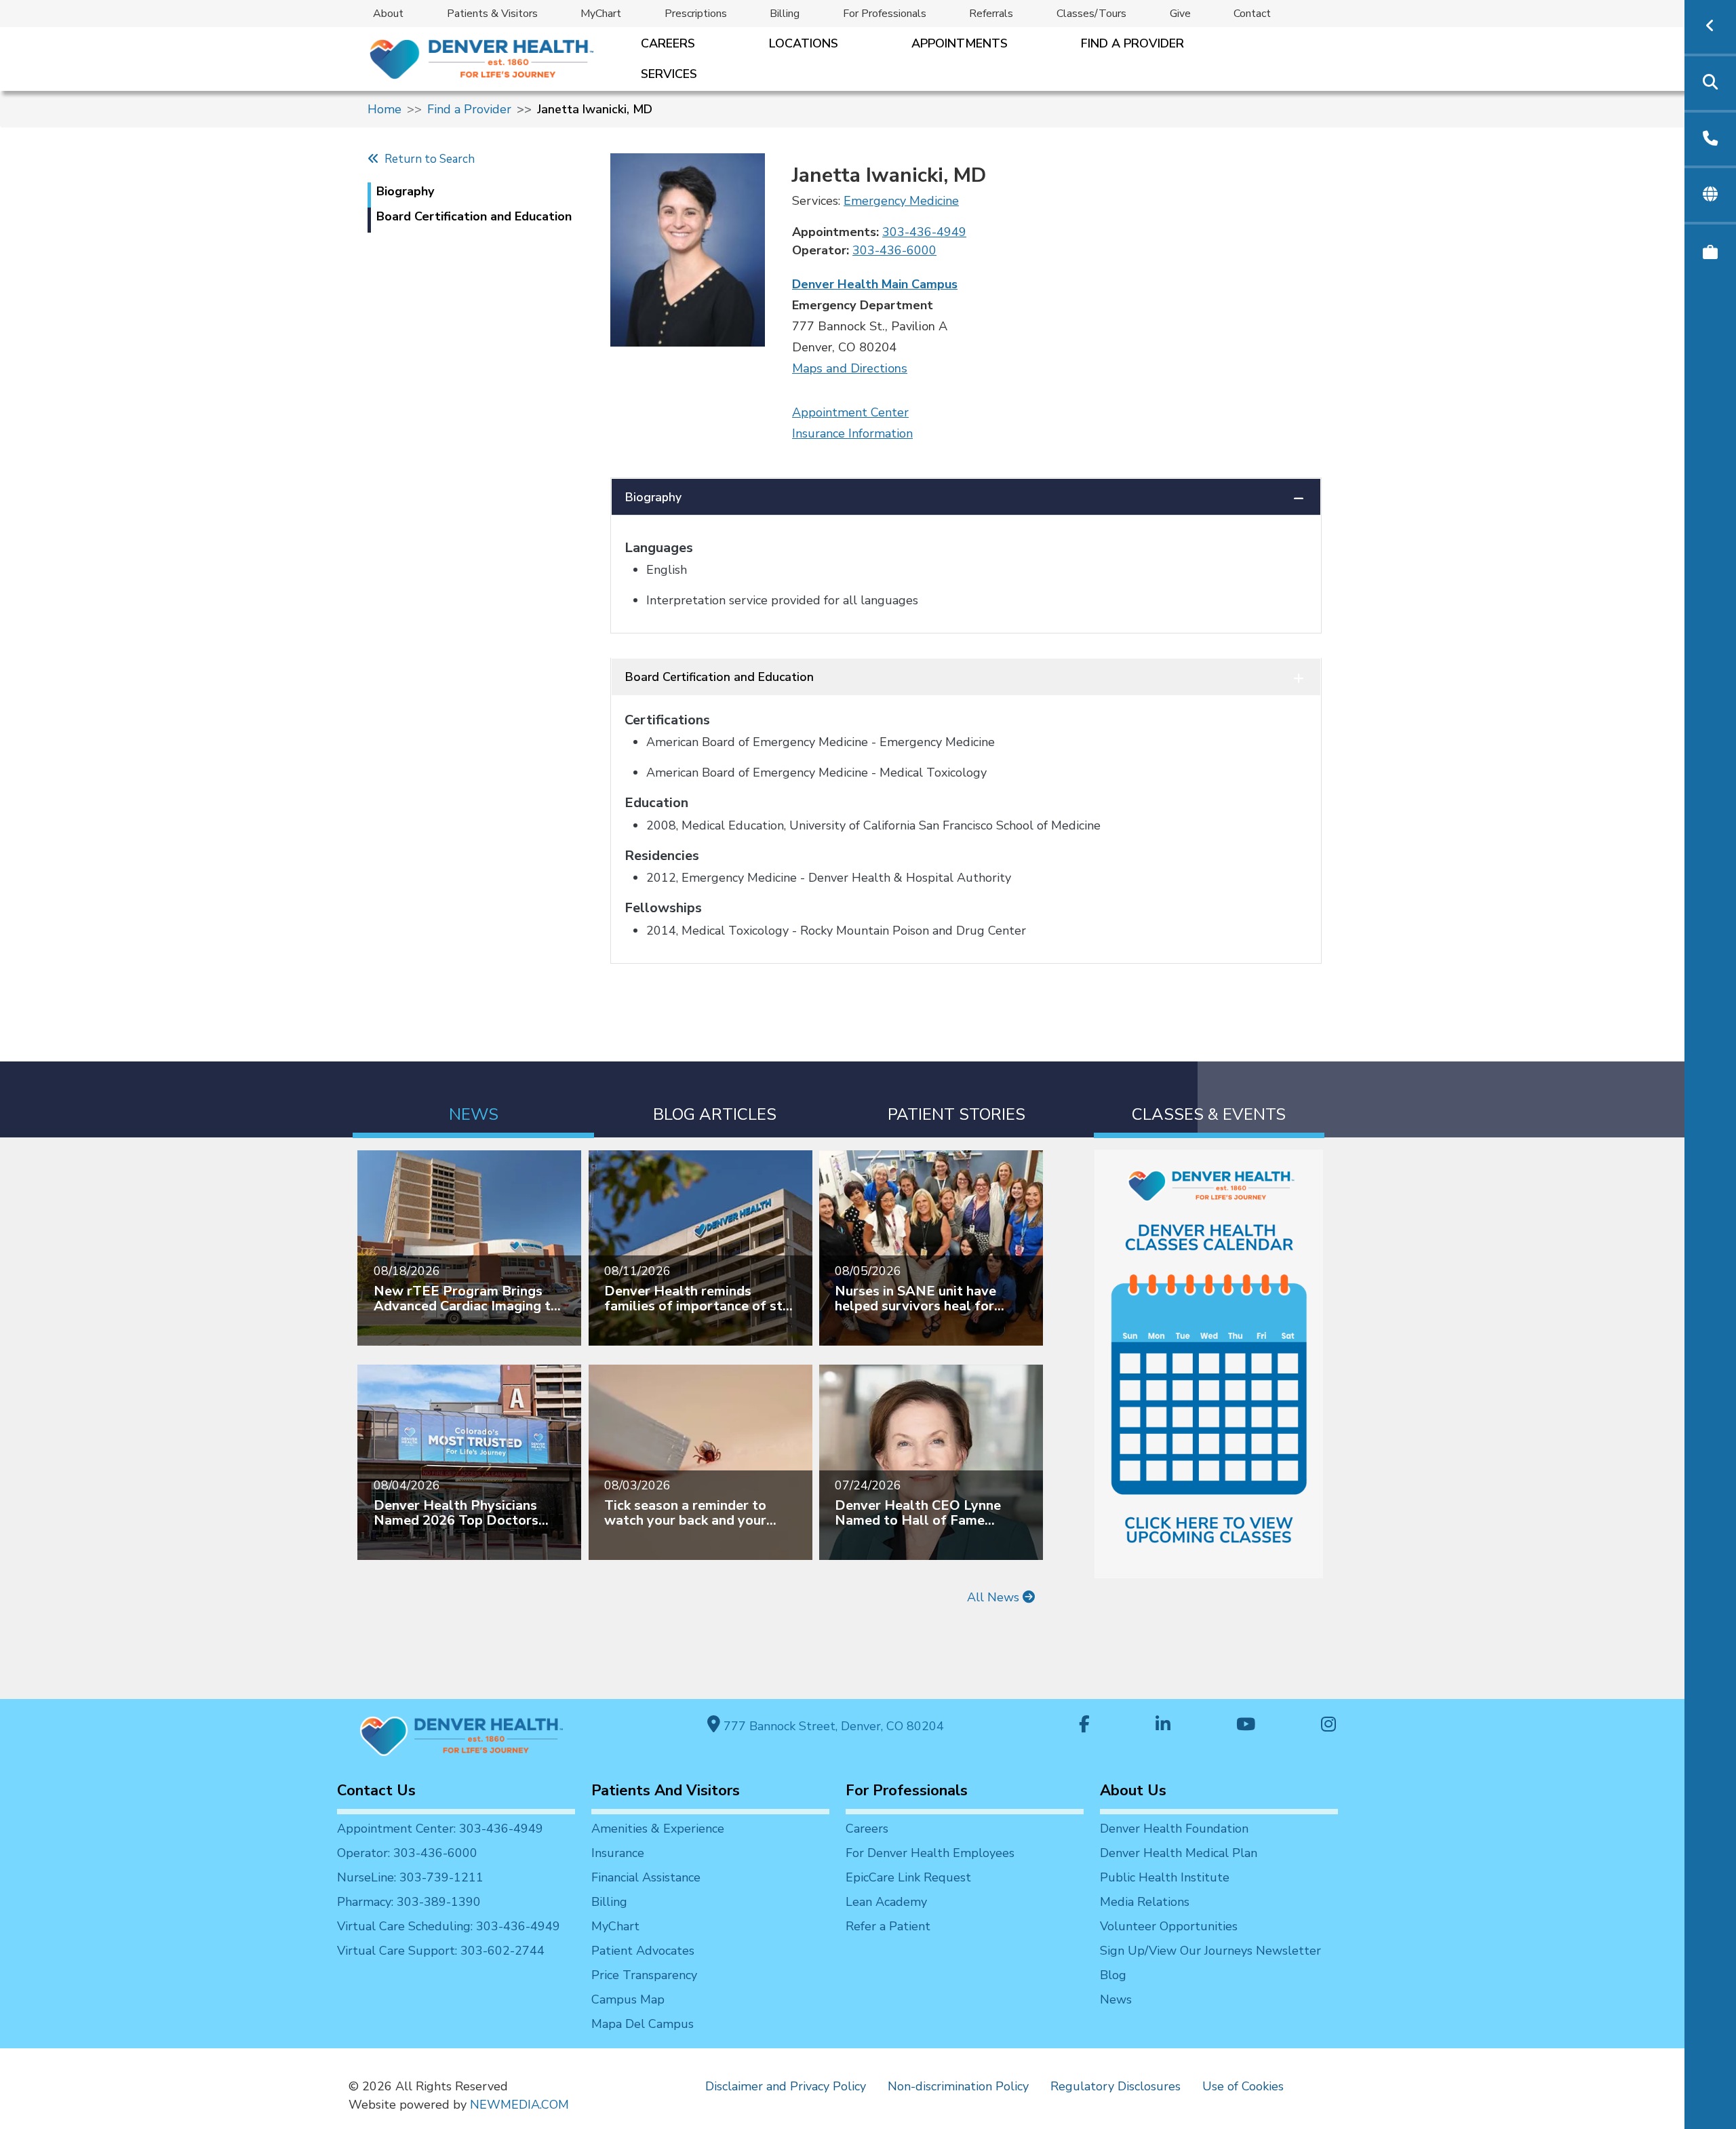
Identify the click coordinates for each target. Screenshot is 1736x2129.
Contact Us (376, 1791)
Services (669, 74)
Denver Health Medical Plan (1179, 1853)
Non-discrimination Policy (958, 2086)
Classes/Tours (1091, 14)
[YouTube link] (1246, 1726)
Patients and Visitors (666, 1791)
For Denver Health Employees (930, 1853)
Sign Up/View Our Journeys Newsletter (1210, 1951)
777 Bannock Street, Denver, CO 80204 (832, 1726)
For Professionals (885, 14)
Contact (1252, 14)
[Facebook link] (1084, 1726)
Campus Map (628, 1999)
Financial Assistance (646, 1877)
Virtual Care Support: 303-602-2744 (441, 1951)
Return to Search (427, 159)
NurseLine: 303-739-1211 (410, 1877)
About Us (1133, 1791)
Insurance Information (852, 433)
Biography (653, 497)
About (388, 14)
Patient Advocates (643, 1951)
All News (995, 1597)
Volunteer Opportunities (1169, 1926)
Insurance (618, 1853)
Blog (1113, 1975)
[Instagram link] (1328, 1726)
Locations (804, 43)
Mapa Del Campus (643, 2024)
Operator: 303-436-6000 (407, 1853)
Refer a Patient (888, 1926)
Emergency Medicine (901, 201)
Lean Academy (886, 1902)
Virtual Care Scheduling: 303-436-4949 (449, 1926)
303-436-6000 (894, 250)
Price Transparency (644, 1975)
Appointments (960, 43)
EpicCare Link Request (908, 1877)
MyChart (601, 14)
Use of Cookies (1243, 2086)
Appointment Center (850, 412)
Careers (668, 43)
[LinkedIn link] (1163, 1726)
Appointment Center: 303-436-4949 (440, 1829)
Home (384, 109)
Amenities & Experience (658, 1829)
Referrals (991, 14)
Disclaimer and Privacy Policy (786, 2086)
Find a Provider (1132, 43)
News (1116, 1999)
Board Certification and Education (719, 677)
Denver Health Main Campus (875, 284)
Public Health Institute (1165, 1877)
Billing (785, 14)
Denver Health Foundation (1174, 1829)
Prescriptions (696, 14)
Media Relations (1145, 1902)
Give (1180, 14)
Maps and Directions (850, 368)
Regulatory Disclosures (1116, 2086)
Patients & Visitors (492, 14)
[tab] (473, 1100)
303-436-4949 (924, 232)
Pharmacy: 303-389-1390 (409, 1902)
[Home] (480, 59)
